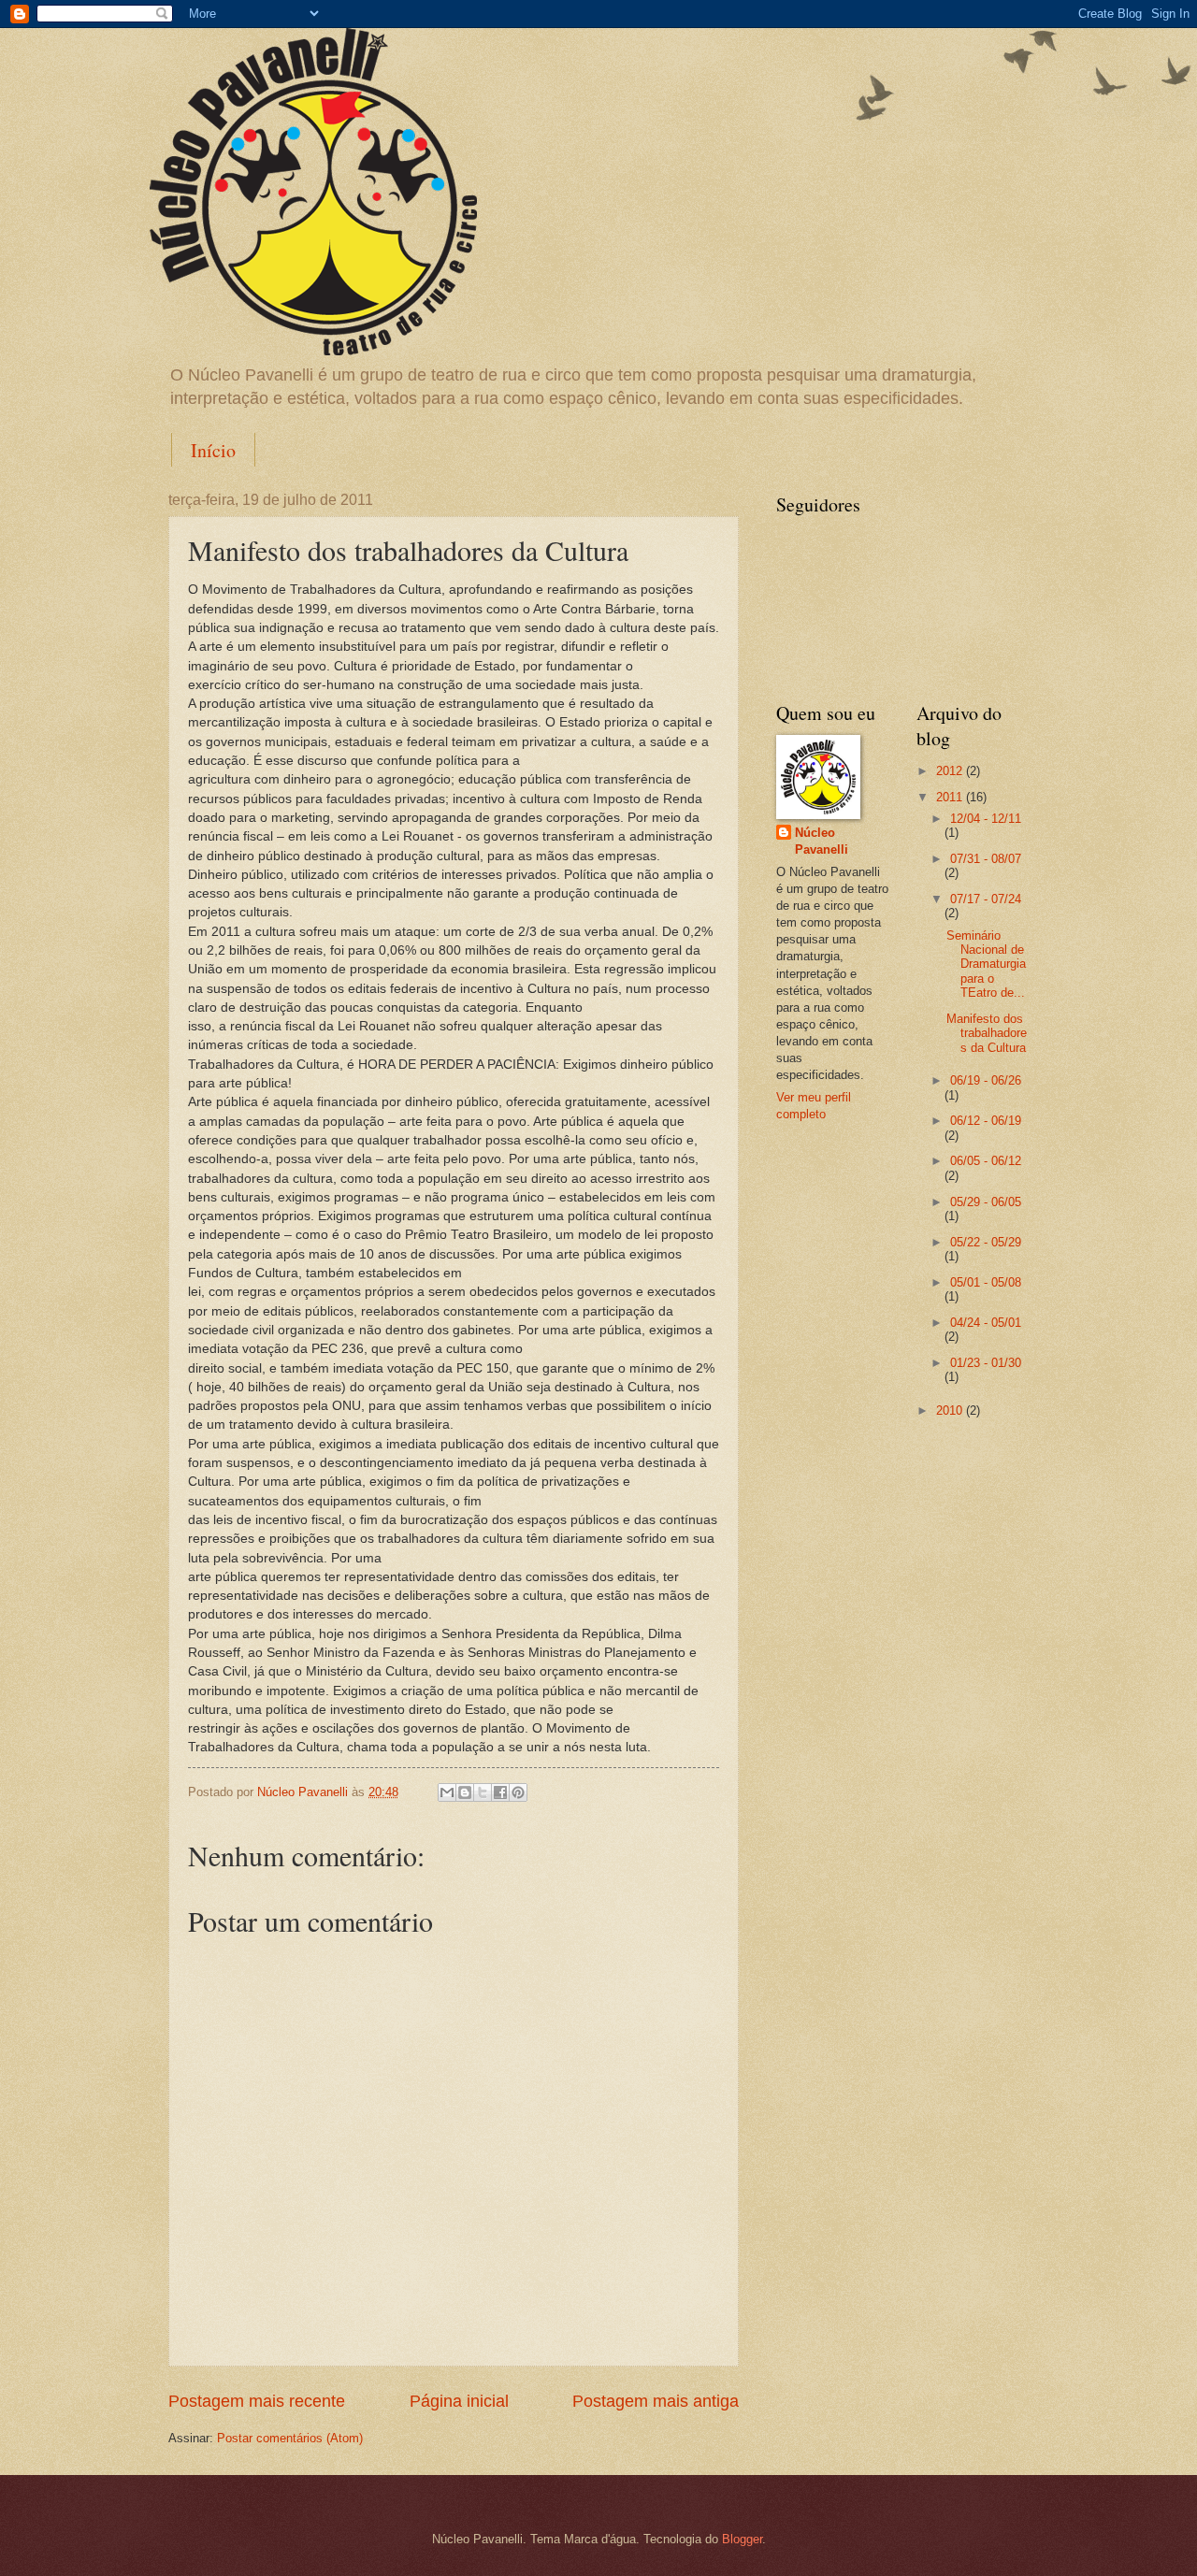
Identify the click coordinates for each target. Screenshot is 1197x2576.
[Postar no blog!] (465, 1792)
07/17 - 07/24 (986, 899)
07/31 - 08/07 (986, 859)
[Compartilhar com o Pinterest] (518, 1792)
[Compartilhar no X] (483, 1792)
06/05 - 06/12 (986, 1161)
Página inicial (459, 2401)
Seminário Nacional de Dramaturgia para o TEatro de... (986, 964)
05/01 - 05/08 (986, 1282)
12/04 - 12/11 (986, 819)
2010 (951, 1410)
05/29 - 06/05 (986, 1202)
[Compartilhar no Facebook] (500, 1792)
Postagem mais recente (257, 2401)
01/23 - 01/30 (986, 1363)
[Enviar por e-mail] (447, 1792)
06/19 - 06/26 (986, 1080)
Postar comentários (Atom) (290, 2438)
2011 (951, 797)
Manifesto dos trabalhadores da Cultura (987, 1033)
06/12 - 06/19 (986, 1121)
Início (213, 450)
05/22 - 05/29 (986, 1242)
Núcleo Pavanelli (822, 841)
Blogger (742, 2539)
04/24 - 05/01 (986, 1323)
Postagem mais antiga (656, 2401)
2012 (951, 771)
